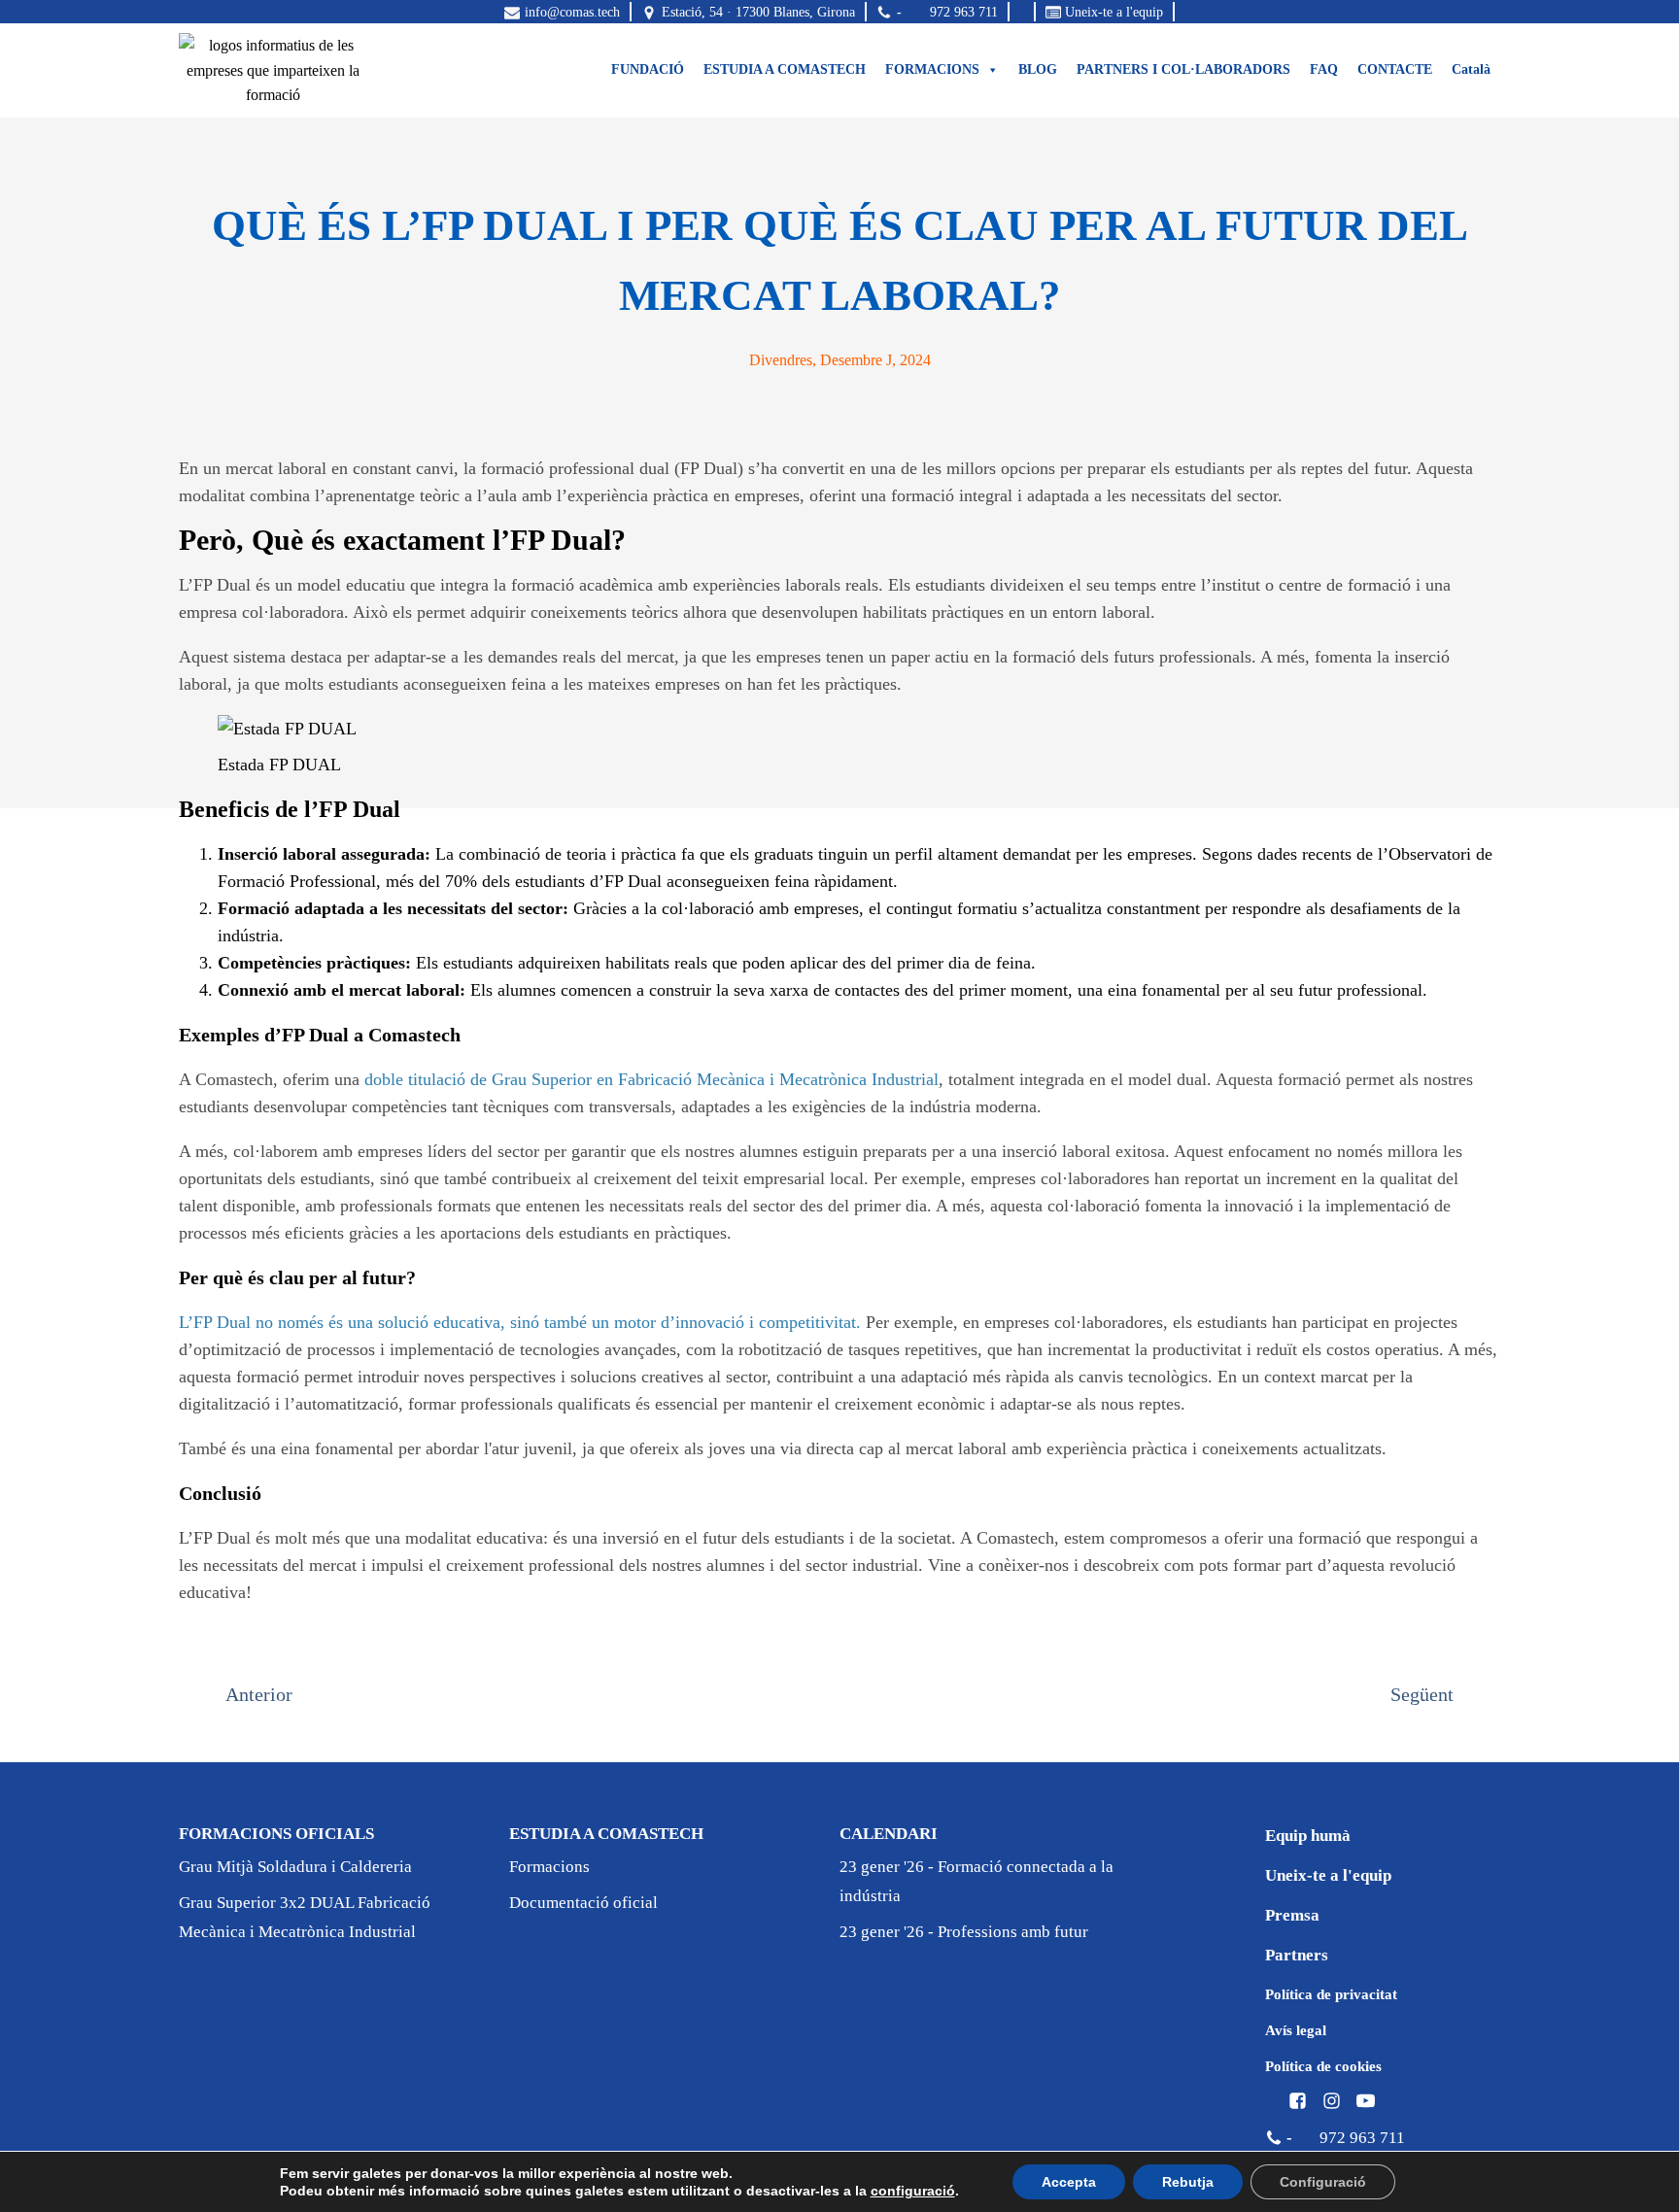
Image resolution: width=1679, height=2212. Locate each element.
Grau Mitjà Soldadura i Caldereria (295, 1867)
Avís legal (1296, 2030)
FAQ (1324, 69)
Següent (1422, 1694)
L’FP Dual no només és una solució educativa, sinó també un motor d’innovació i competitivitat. (520, 1322)
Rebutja (1188, 2182)
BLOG (1038, 69)
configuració (913, 2191)
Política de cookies (1323, 2066)
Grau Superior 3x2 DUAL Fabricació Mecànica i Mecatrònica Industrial (305, 1917)
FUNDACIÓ (648, 69)
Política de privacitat (1331, 1994)
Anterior (259, 1694)
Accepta (1069, 2182)
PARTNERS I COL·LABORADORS (1183, 69)
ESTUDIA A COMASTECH (785, 69)
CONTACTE (1395, 69)
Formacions (549, 1867)
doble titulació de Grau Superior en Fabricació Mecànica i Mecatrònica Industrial (651, 1079)
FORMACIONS (932, 69)
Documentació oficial (583, 1903)
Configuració (1323, 2182)
